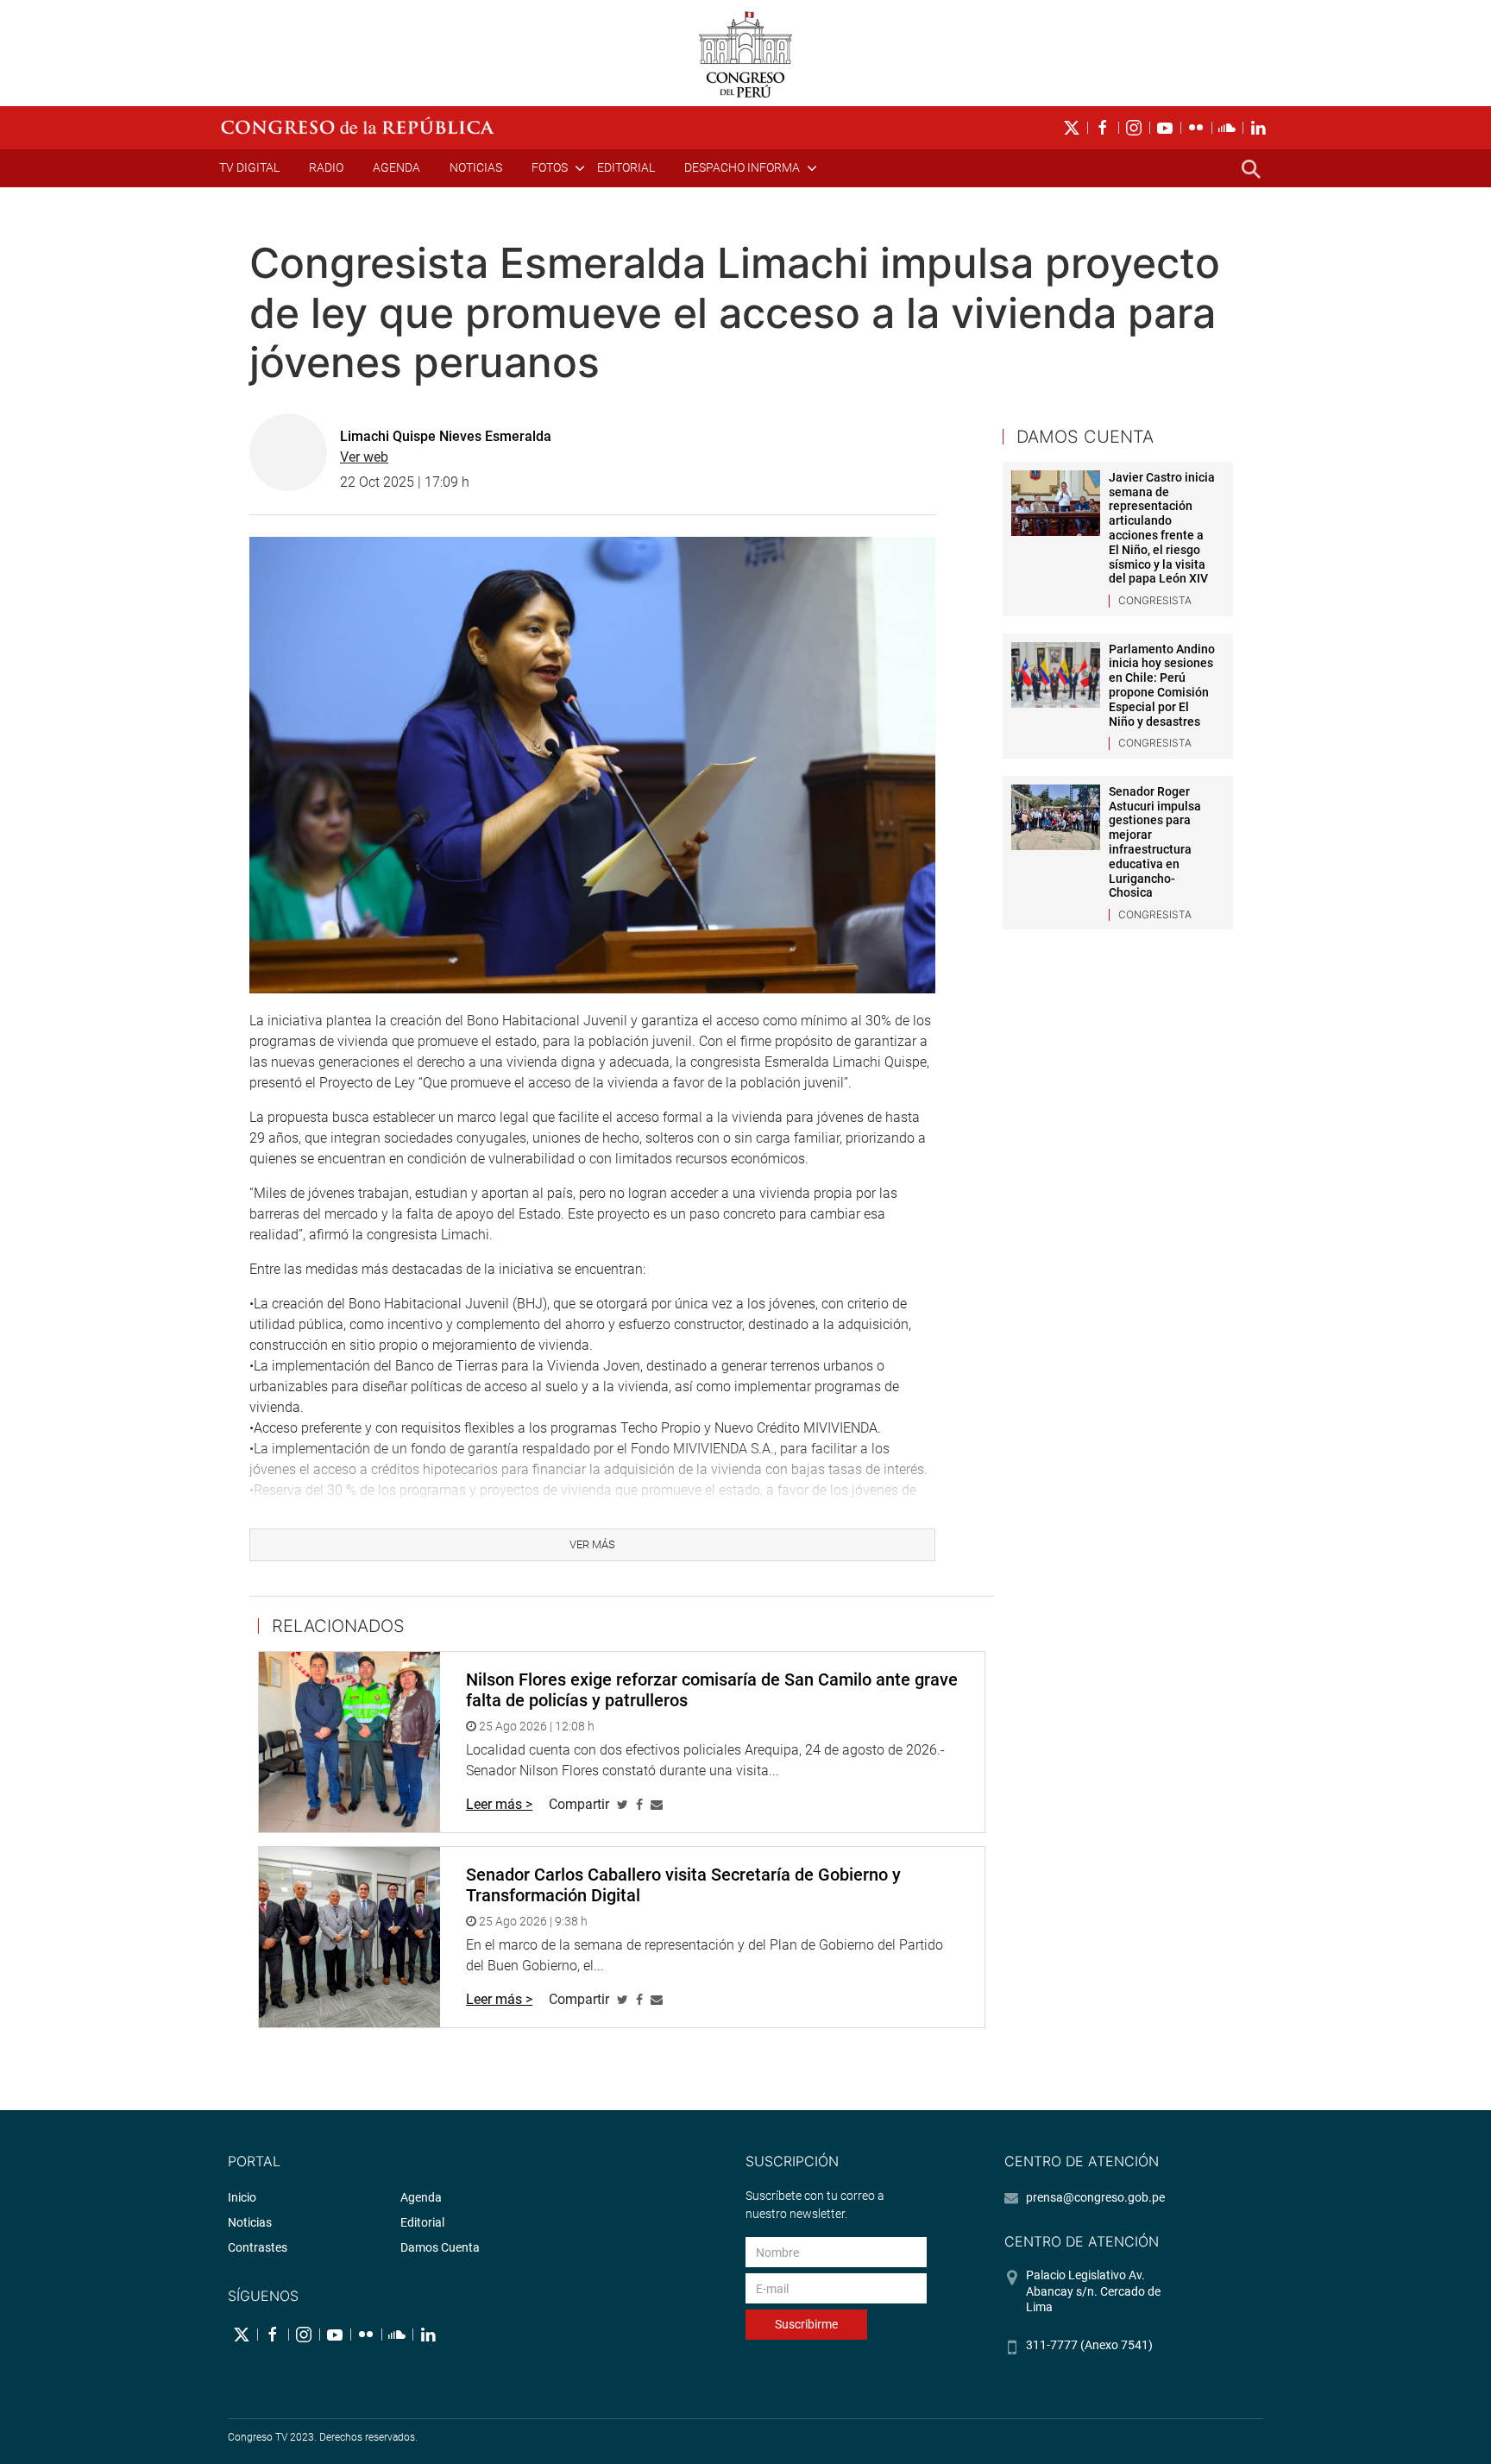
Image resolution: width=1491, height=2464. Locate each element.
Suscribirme (806, 2324)
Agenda (396, 167)
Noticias (476, 167)
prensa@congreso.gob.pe (1095, 2197)
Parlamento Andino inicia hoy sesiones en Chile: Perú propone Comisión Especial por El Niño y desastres (1162, 685)
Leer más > (499, 1804)
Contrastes (258, 2247)
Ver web (364, 457)
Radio (326, 167)
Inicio (242, 2197)
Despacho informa (742, 167)
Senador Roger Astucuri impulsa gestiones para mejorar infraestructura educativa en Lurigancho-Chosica (1155, 842)
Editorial (626, 167)
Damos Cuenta (440, 2247)
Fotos (550, 167)
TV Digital (249, 167)
